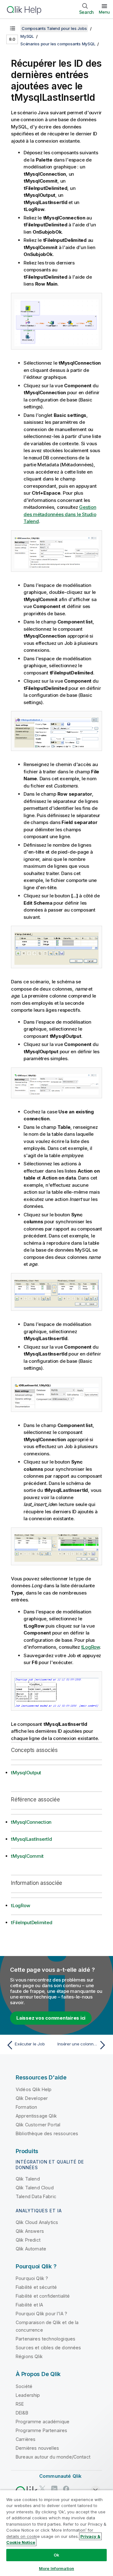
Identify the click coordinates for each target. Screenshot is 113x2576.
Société (24, 2386)
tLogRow (91, 1647)
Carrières (26, 2439)
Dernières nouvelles (37, 2448)
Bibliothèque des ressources (47, 2133)
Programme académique (43, 2422)
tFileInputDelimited (32, 1922)
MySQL (27, 36)
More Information (56, 2568)
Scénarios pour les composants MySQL (58, 44)
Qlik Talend (28, 2179)
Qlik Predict (28, 2240)
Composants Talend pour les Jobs (54, 28)
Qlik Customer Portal (38, 2125)
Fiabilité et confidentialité (43, 2296)
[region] (56, 2533)
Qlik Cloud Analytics (37, 2222)
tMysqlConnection (31, 1822)
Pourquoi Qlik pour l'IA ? (41, 2314)
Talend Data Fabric (36, 2196)
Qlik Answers (30, 2231)
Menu (104, 12)
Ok (56, 2555)
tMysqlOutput (26, 1773)
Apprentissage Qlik (36, 2116)
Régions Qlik (29, 2356)
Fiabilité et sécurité (36, 2287)
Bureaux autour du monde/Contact (53, 2457)
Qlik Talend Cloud (35, 2188)
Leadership (28, 2395)
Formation (26, 2107)
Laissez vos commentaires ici (51, 2018)
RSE (20, 2404)
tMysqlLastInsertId (32, 1839)
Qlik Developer (32, 2098)
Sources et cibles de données (48, 2348)
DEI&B (22, 2413)
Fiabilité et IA (29, 2305)
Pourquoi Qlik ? (32, 2278)
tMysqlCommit (27, 1856)
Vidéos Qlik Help (34, 2089)
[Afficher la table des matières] (13, 28)
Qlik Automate (31, 2249)
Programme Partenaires (41, 2430)
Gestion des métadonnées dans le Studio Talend (60, 514)
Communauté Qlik (60, 2476)
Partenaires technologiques (46, 2339)
